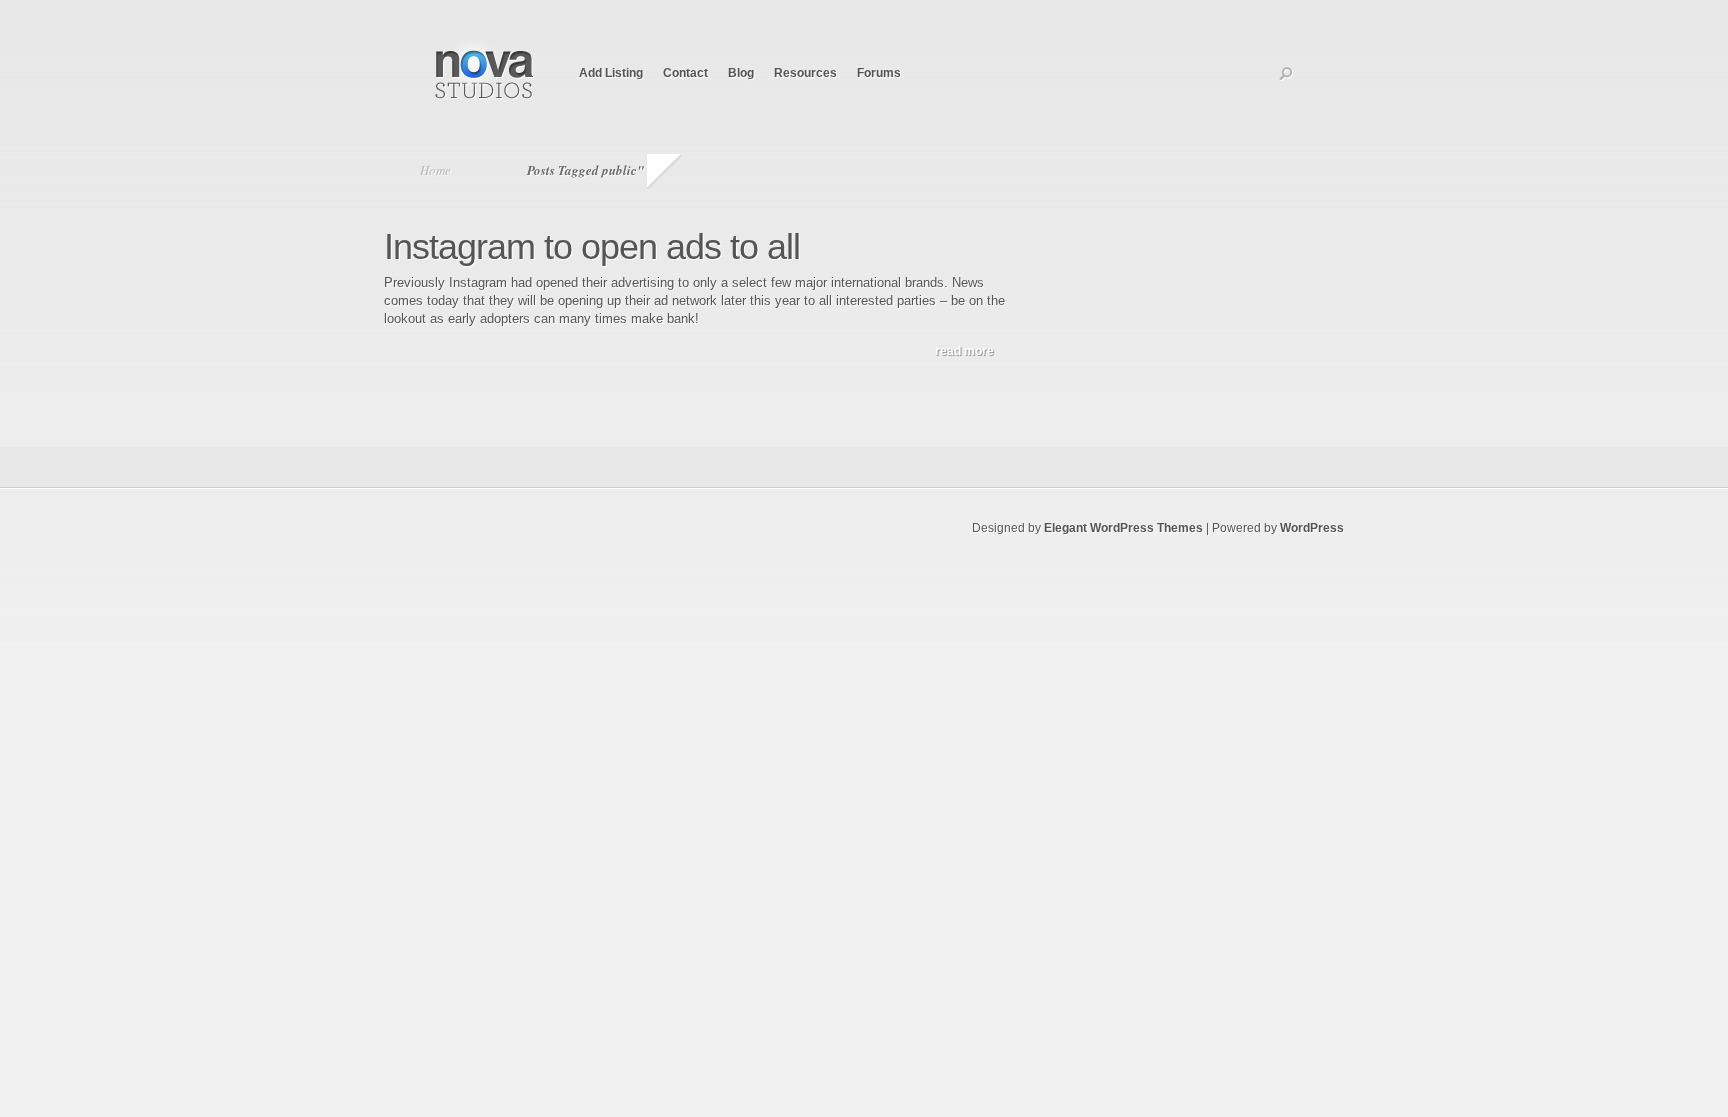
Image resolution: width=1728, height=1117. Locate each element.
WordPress (1312, 528)
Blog (741, 73)
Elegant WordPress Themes (1123, 528)
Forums (879, 73)
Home (435, 170)
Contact (685, 73)
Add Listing (611, 73)
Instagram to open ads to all (592, 246)
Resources (805, 73)
